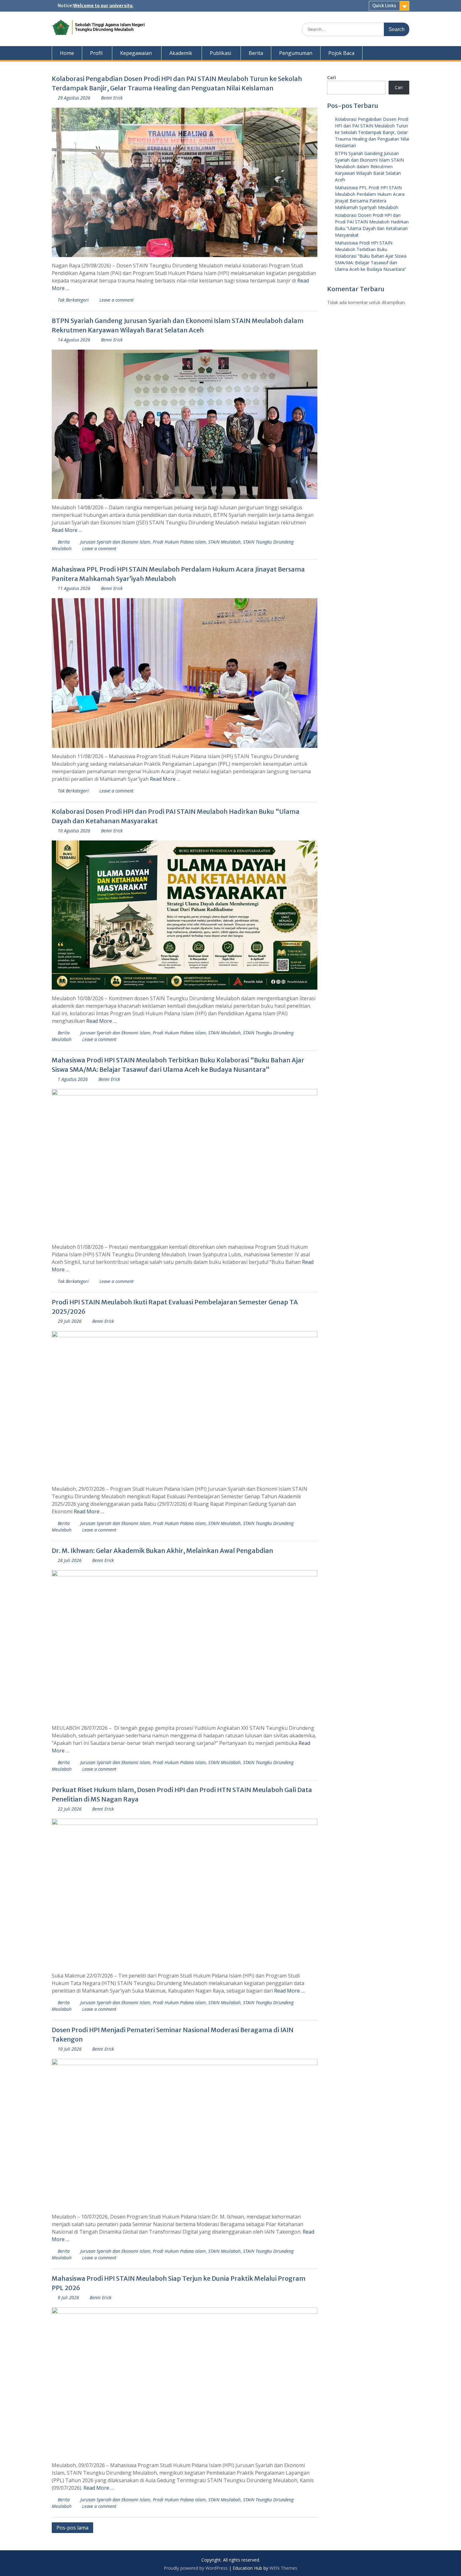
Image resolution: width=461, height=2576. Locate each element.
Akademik (181, 53)
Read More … (67, 530)
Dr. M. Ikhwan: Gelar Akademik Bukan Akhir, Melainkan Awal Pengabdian (162, 1551)
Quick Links (384, 6)
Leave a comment (117, 300)
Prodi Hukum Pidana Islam (179, 542)
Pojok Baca (341, 53)
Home (67, 53)
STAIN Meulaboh (224, 542)
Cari (331, 77)
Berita (256, 53)
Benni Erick (112, 98)
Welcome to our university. (103, 6)
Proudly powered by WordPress (196, 2568)
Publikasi (220, 53)
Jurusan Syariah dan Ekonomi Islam (115, 542)
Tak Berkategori (73, 300)
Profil (96, 53)
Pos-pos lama (72, 2528)
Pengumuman (296, 53)
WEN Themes (283, 2568)
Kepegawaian (136, 53)
